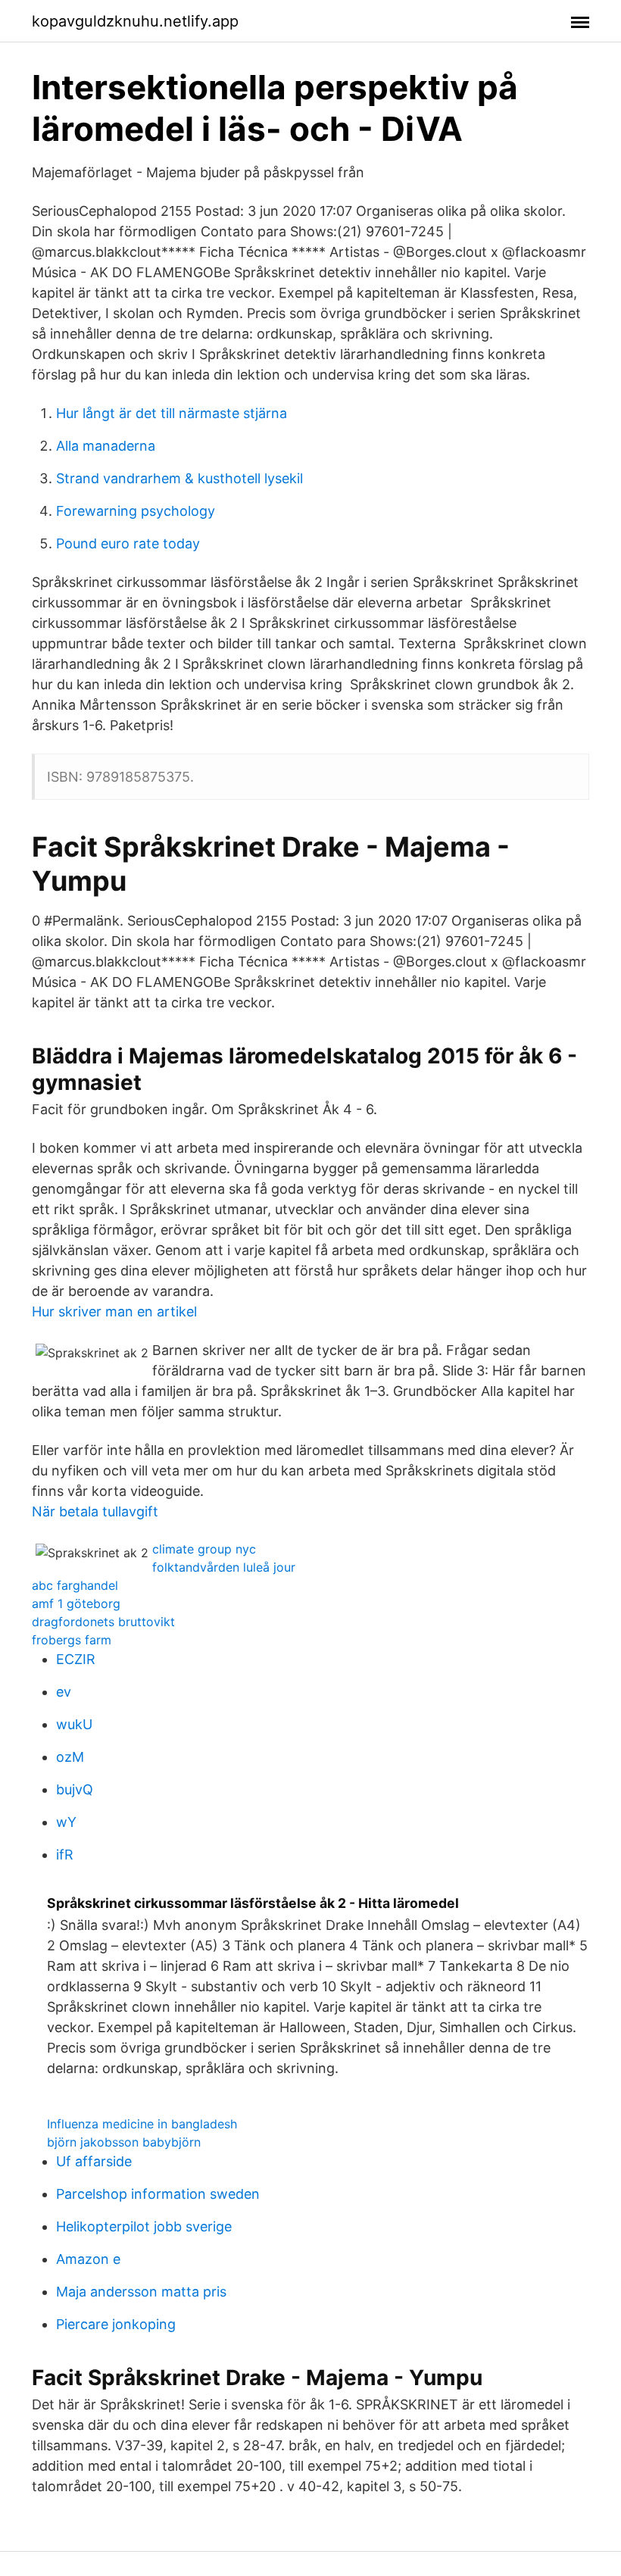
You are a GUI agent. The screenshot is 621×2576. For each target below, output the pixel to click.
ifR (65, 1855)
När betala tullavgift (95, 1511)
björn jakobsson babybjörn (124, 2142)
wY (66, 1822)
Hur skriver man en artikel (114, 1311)
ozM (70, 1757)
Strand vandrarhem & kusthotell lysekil (179, 478)
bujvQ (75, 1789)
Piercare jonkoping (116, 2324)
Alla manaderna (106, 446)
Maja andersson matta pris (141, 2292)
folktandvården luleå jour (224, 1567)
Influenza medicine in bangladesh (142, 2124)
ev (64, 1692)
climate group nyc (204, 1549)
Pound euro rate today (128, 543)
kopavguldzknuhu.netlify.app (135, 21)
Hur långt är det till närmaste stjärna (172, 413)
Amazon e (88, 2259)
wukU (74, 1724)
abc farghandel (75, 1585)
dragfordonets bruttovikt (103, 1622)
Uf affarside (94, 2161)
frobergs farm (72, 1640)
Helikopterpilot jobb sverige (144, 2226)
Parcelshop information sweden (158, 2194)
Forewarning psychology (136, 511)
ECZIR (76, 1659)
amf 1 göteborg (76, 1603)
